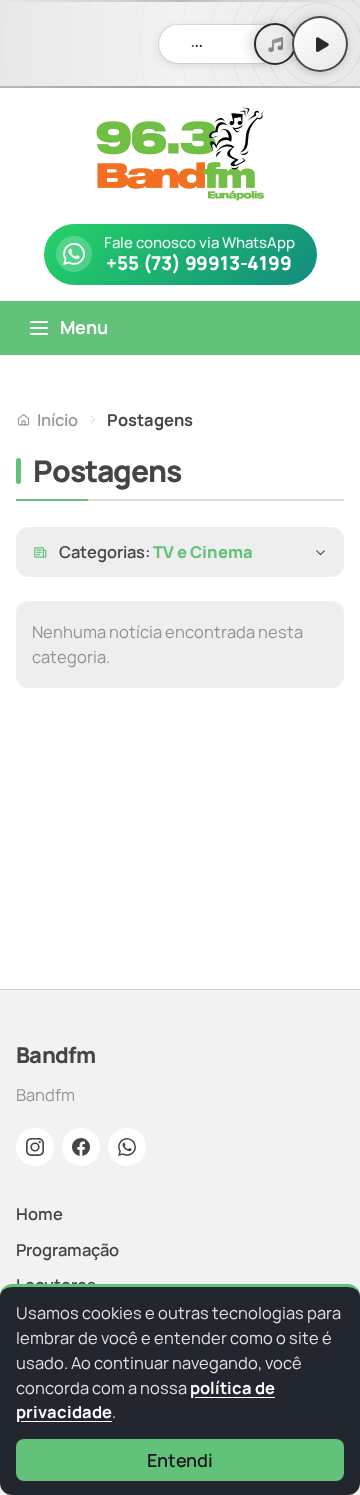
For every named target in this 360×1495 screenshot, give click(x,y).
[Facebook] (81, 1147)
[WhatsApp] (127, 1147)
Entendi (180, 1460)
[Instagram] (35, 1147)
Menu (84, 327)
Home (39, 1213)
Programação (67, 1249)
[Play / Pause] (320, 44)
